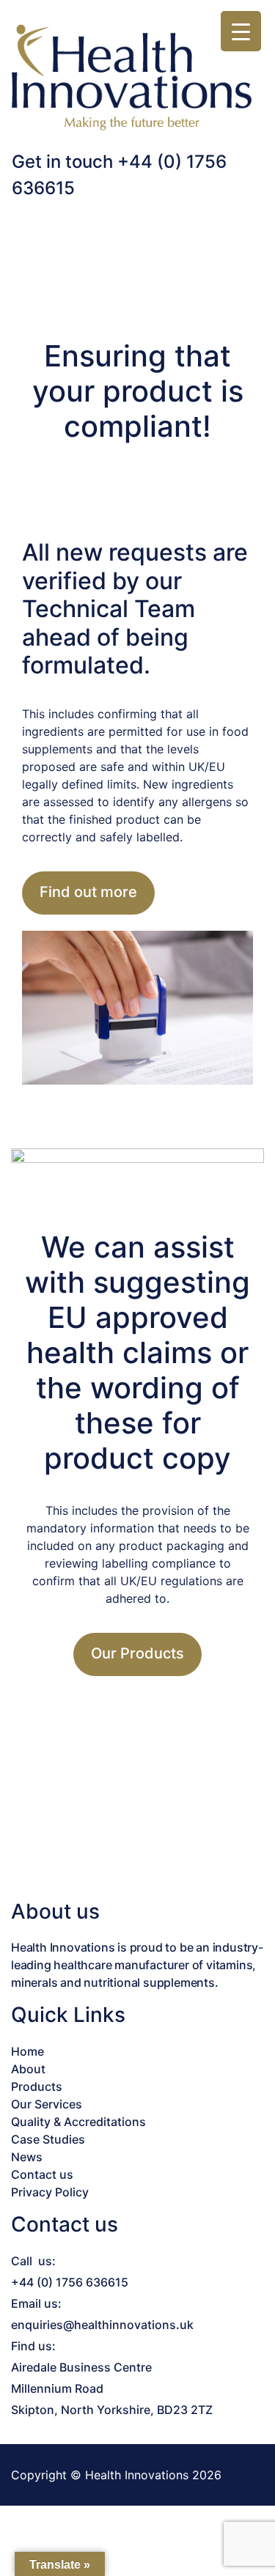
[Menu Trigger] (241, 31)
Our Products (137, 1653)
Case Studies (48, 2139)
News (27, 2157)
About (28, 2069)
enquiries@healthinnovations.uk (102, 2325)
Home (27, 2051)
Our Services (47, 2104)
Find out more (88, 892)
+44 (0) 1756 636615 (70, 2282)
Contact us (42, 2174)
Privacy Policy (50, 2192)
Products (37, 2086)
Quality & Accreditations (78, 2122)
